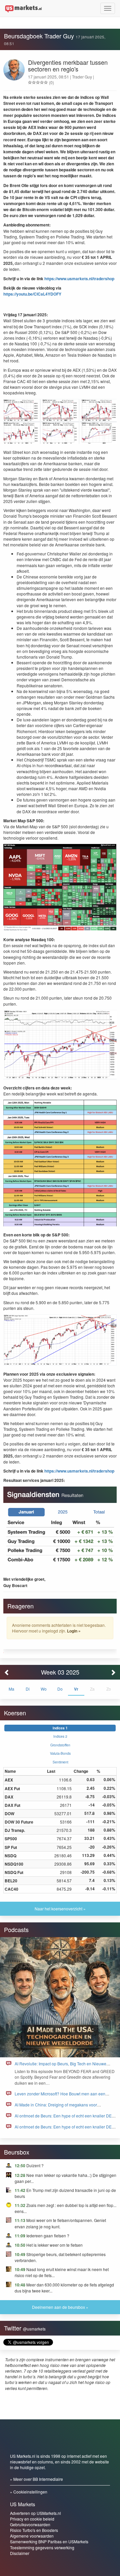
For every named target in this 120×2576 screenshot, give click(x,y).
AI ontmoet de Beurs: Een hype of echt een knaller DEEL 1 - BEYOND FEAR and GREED (66, 2130)
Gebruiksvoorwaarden (30, 2524)
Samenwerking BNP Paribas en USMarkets (49, 2541)
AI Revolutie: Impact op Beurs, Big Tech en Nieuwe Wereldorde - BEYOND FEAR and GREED (60, 2067)
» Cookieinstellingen (29, 2492)
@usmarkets (34, 2329)
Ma (11, 1689)
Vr (76, 1689)
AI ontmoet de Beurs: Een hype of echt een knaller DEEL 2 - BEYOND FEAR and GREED (66, 2119)
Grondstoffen (60, 1745)
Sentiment (60, 1762)
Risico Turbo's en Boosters (34, 2530)
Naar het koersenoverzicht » (60, 1909)
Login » (74, 1631)
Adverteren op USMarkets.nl (35, 2513)
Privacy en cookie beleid (32, 2519)
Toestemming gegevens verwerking (42, 2547)
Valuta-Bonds (60, 1753)
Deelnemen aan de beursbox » (60, 2307)
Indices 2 (60, 1736)
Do (60, 1689)
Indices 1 (60, 1728)
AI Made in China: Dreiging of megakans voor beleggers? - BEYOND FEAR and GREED (56, 2108)
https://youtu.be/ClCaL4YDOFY (32, 294)
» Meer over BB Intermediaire (36, 2479)
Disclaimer (20, 2553)
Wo (44, 1689)
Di (28, 1689)
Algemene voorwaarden (32, 2536)
